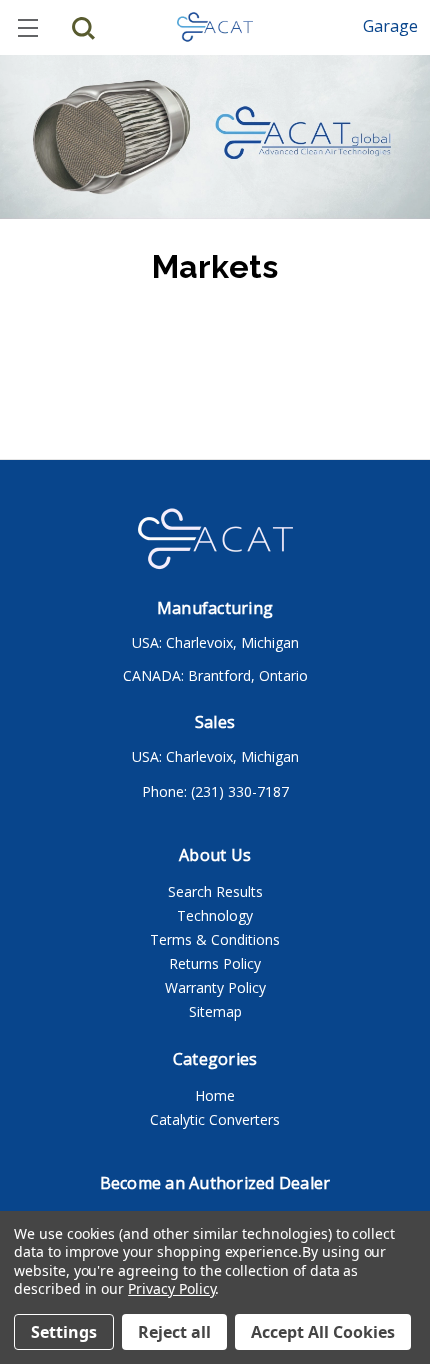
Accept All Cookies (323, 1332)
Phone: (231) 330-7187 (215, 791)
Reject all (174, 1332)
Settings (64, 1332)
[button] (390, 26)
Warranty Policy (215, 987)
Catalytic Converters (215, 1119)
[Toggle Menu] (27, 27)
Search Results (215, 891)
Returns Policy (215, 963)
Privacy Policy (171, 1288)
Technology (215, 915)
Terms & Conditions (215, 939)
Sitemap (215, 1011)
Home (215, 1095)
